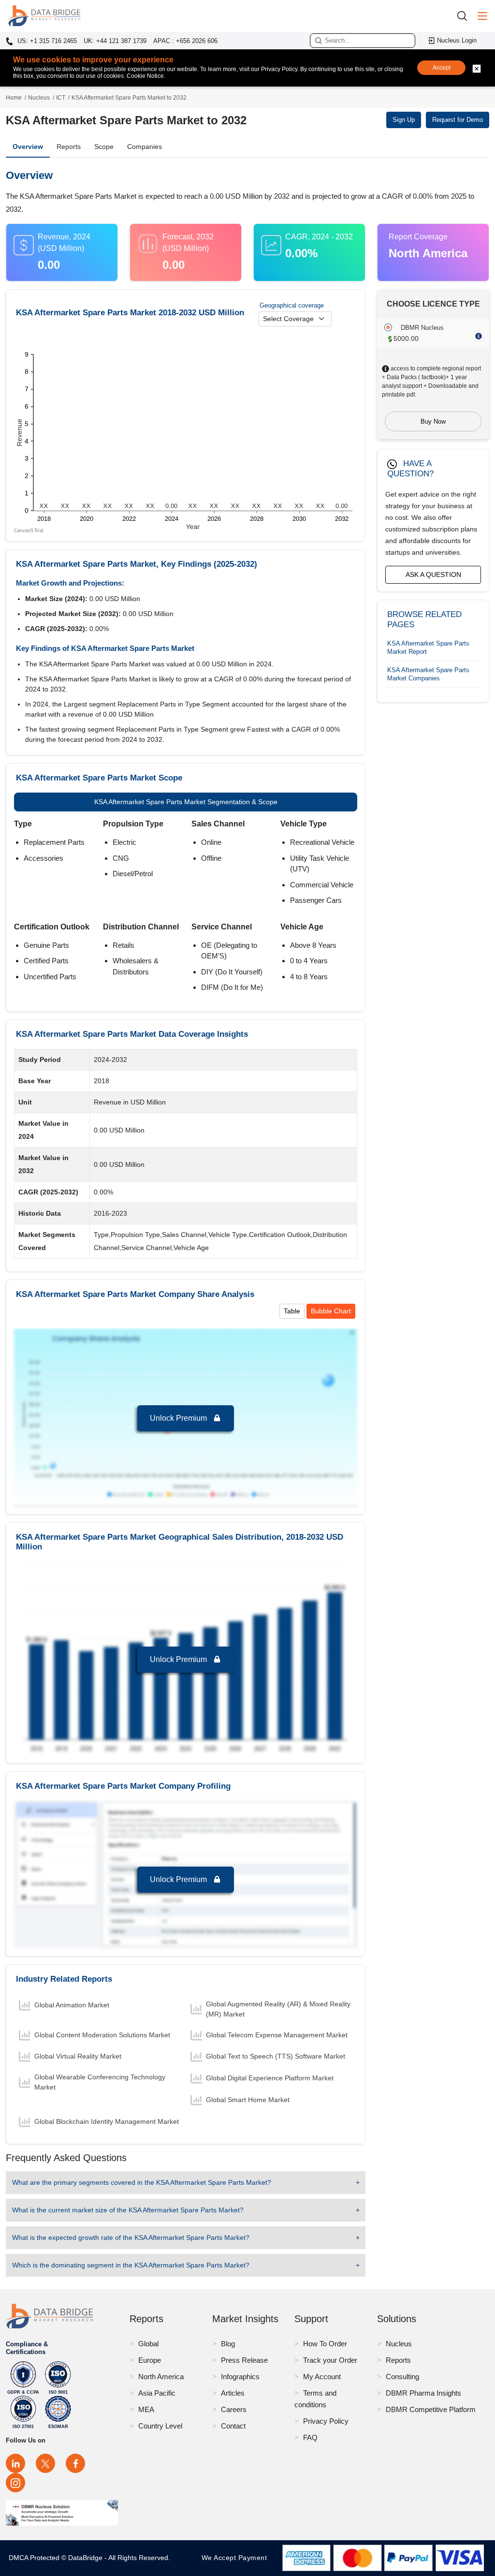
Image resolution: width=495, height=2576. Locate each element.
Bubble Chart (331, 1311)
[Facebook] (75, 2463)
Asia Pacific (157, 2393)
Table (292, 1311)
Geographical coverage (292, 305)
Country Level (160, 2426)
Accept (442, 68)
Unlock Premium (179, 1418)
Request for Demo (458, 120)
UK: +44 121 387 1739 (115, 41)
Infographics (240, 2377)
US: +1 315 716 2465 (46, 41)
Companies (145, 147)
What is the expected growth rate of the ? (131, 2237)
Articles (233, 2393)
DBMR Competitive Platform (431, 2409)
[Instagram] (15, 2483)
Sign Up (404, 120)
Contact (233, 2426)
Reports (69, 147)
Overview (28, 147)
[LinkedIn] (15, 2463)
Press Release (244, 2360)
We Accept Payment (237, 2558)
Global (148, 2344)
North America (161, 2377)
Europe (150, 2360)
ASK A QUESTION (433, 574)
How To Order (325, 2344)
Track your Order (330, 2360)
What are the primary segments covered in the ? (142, 2182)
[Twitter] (45, 2463)
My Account (322, 2377)
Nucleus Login (457, 40)
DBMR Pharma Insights (423, 2393)
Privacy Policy (326, 2421)
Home (14, 98)
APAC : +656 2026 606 (185, 41)
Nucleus (39, 98)
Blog (228, 2344)
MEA (146, 2409)
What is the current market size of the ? (128, 2210)
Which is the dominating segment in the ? (131, 2265)
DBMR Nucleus (422, 328)
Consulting (402, 2377)
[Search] (466, 16)
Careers (234, 2409)
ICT (61, 98)
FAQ (310, 2437)
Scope (104, 147)
